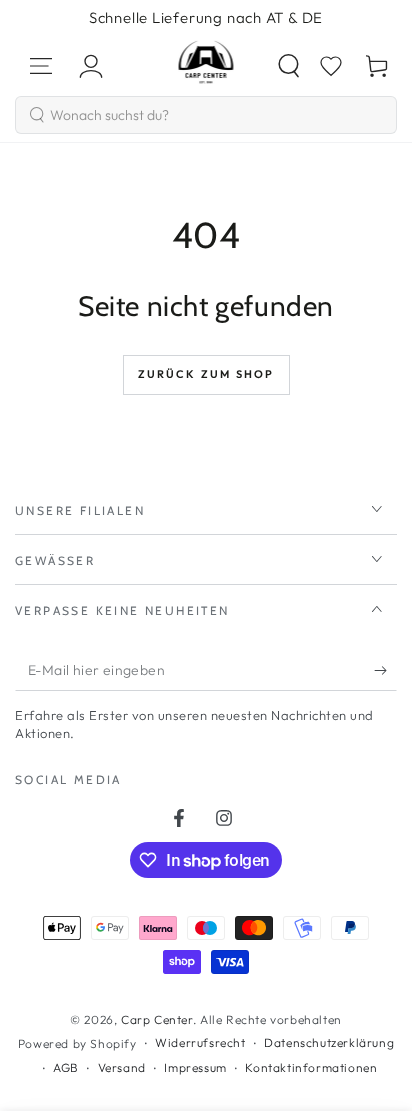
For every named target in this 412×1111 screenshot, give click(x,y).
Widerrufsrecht (200, 1042)
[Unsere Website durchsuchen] (289, 66)
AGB (66, 1067)
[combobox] (206, 115)
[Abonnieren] (385, 671)
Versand (122, 1067)
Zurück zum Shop (206, 374)
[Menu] (41, 66)
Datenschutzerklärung (329, 1042)
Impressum (195, 1067)
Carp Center (157, 1019)
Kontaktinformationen (311, 1067)
